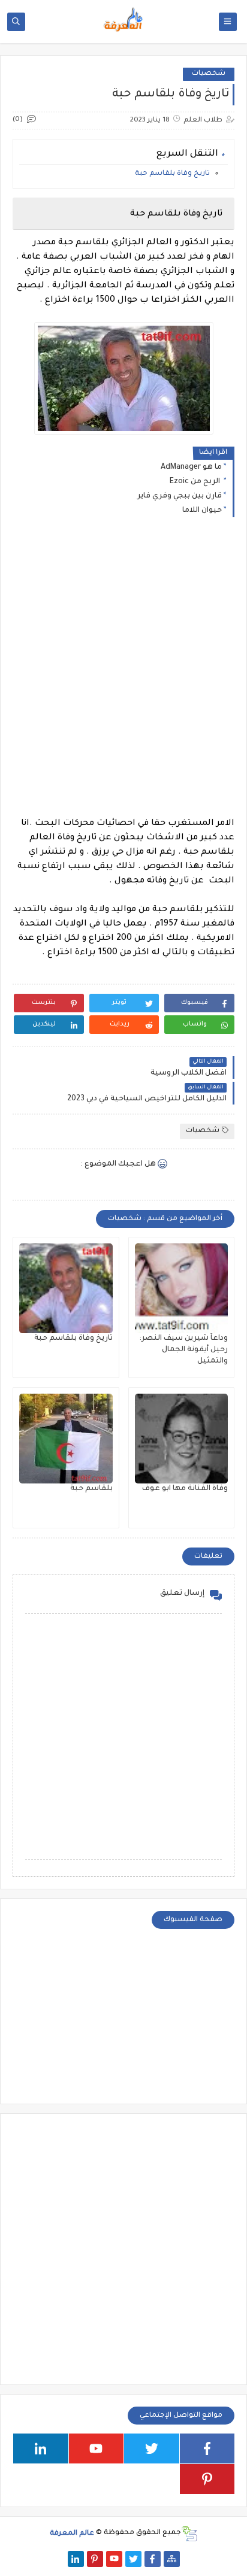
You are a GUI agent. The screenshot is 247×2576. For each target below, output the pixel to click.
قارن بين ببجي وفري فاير (180, 496)
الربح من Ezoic (196, 482)
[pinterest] (207, 2479)
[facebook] (207, 2448)
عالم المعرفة (72, 2533)
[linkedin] (41, 2448)
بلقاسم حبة (91, 1489)
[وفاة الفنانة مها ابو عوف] (182, 1439)
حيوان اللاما (202, 511)
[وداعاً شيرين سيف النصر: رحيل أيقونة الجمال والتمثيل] (182, 1288)
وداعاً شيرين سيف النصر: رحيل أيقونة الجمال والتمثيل (183, 1350)
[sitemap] (172, 2559)
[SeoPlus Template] (189, 2534)
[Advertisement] (123, 670)
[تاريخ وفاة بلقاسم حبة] (66, 1288)
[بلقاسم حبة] (66, 1439)
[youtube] (97, 2448)
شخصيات (209, 74)
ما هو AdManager (191, 468)
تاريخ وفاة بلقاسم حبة (172, 174)
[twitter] (152, 2448)
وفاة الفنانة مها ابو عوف (185, 1489)
